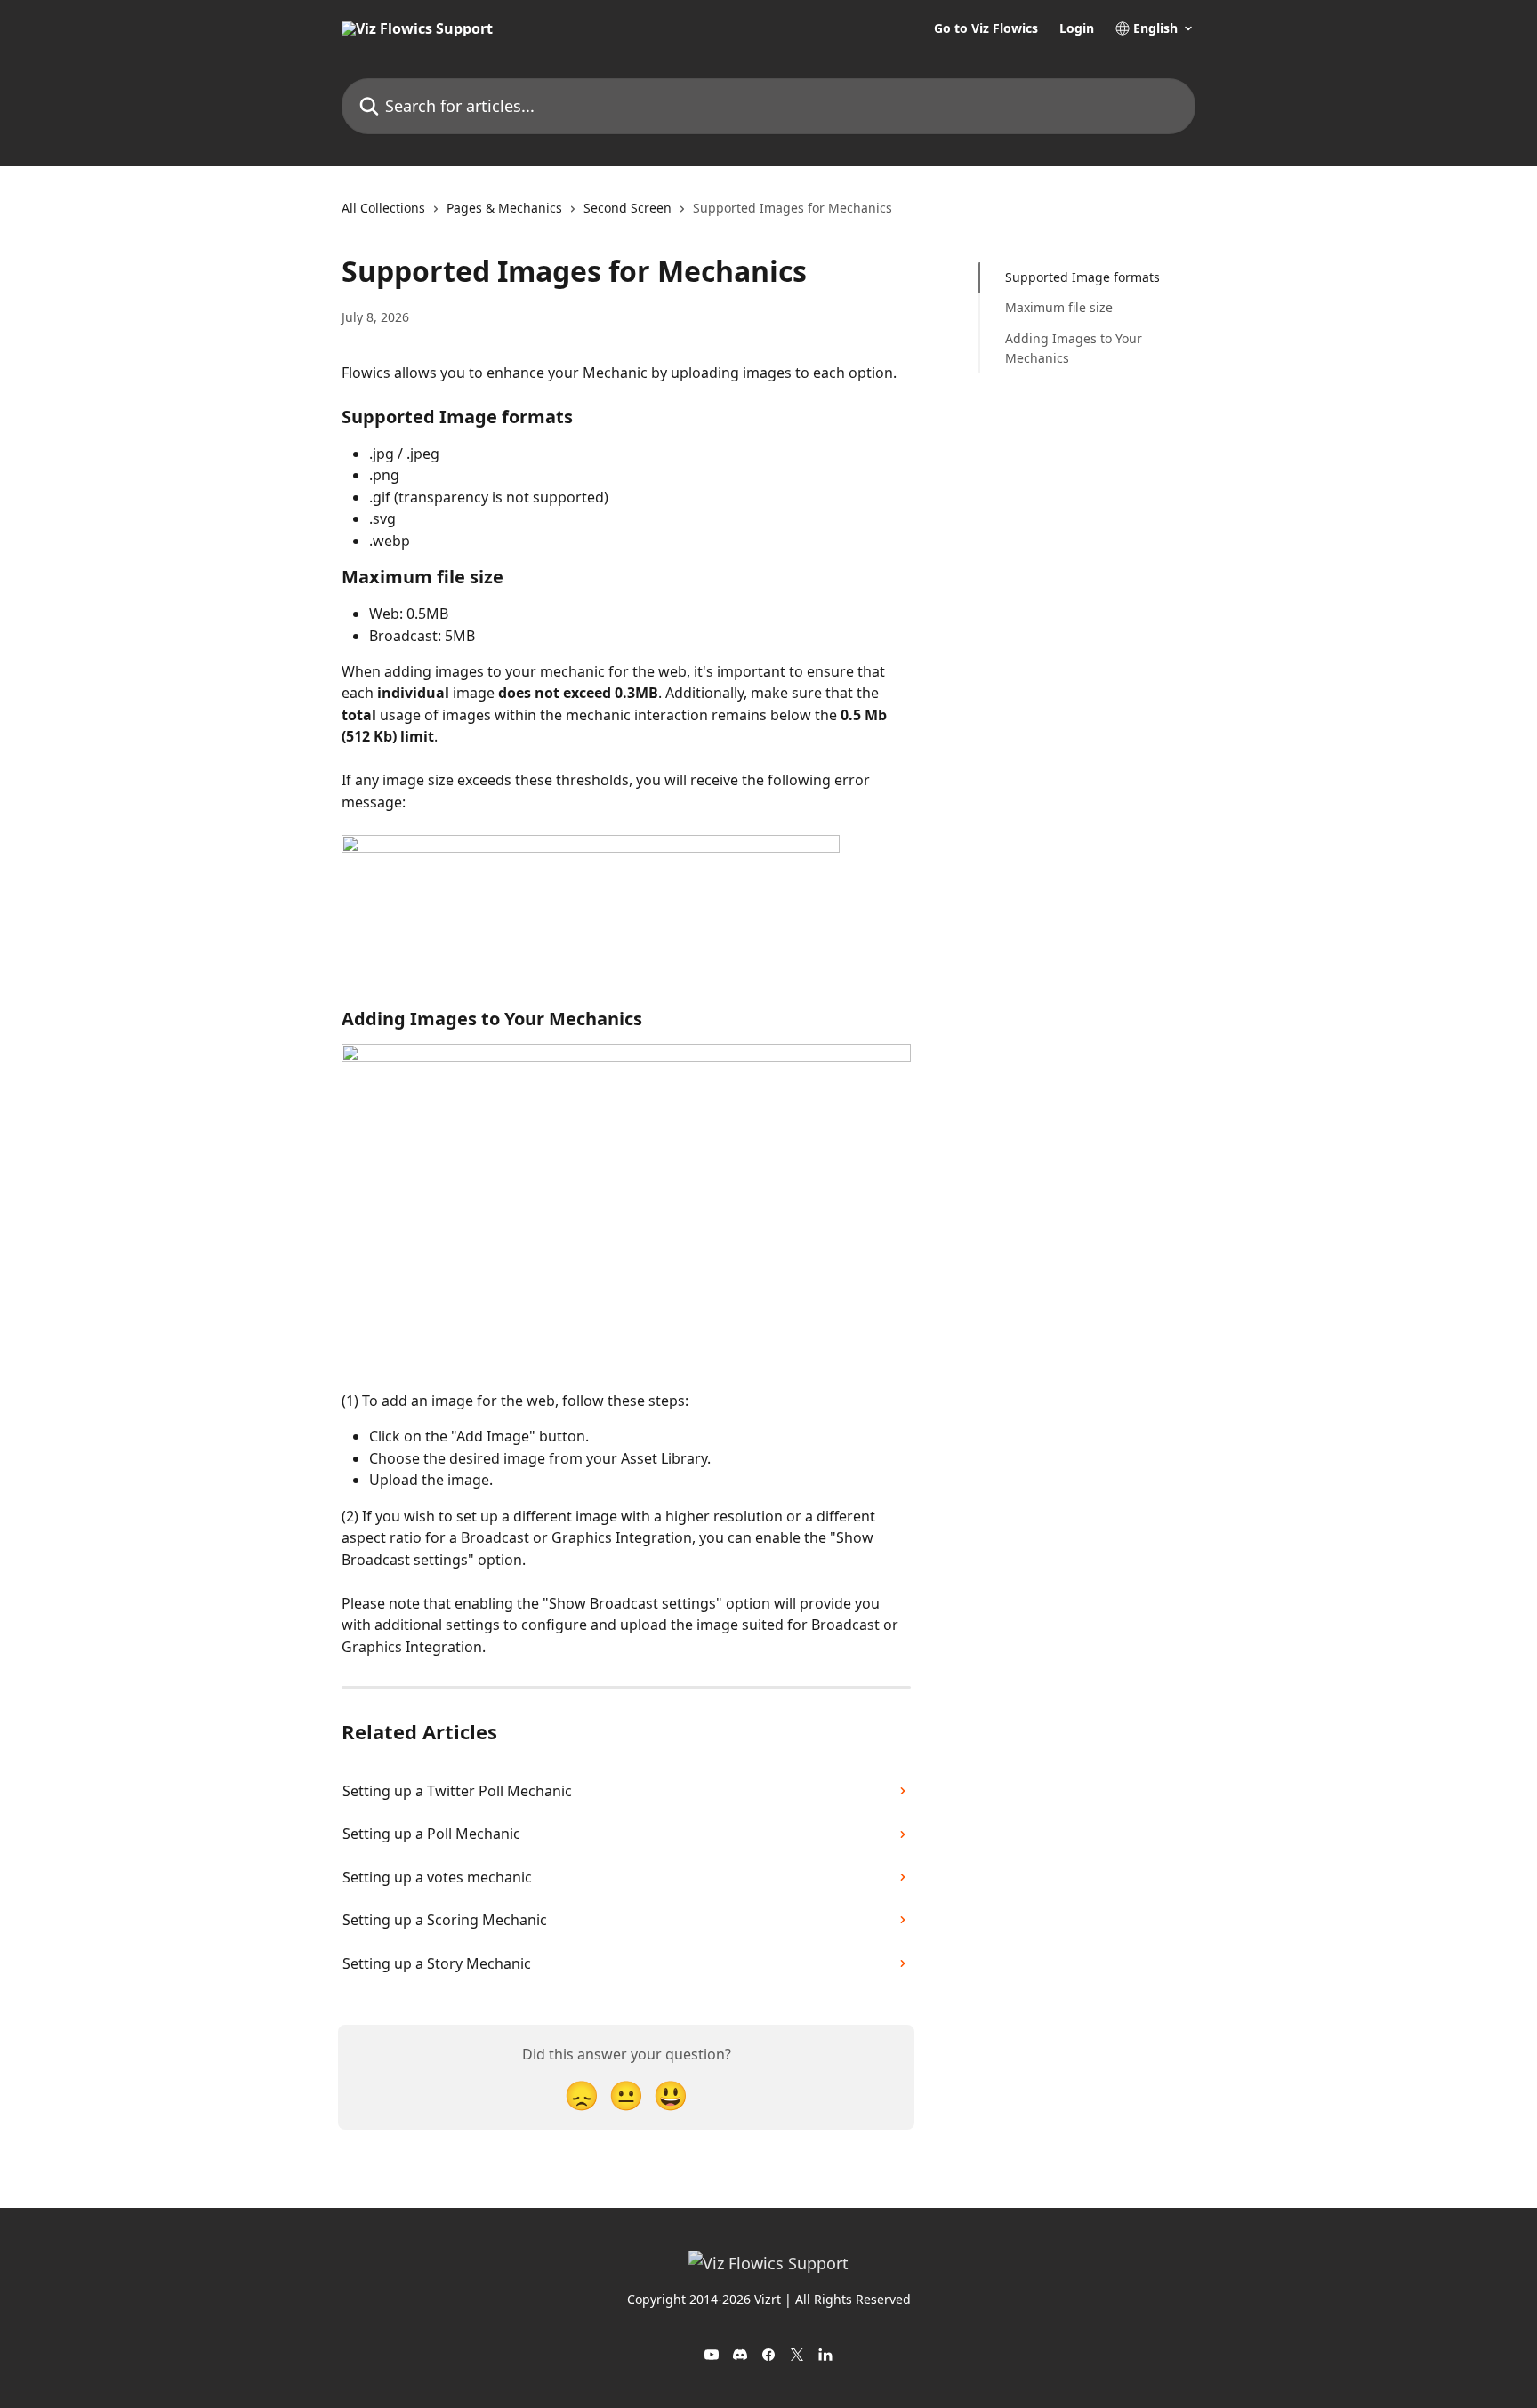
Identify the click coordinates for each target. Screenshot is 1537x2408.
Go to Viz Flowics (986, 28)
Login (1077, 28)
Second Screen (628, 208)
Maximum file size (1059, 307)
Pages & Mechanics (504, 208)
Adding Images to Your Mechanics (1074, 348)
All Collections (383, 208)
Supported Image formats (1082, 277)
